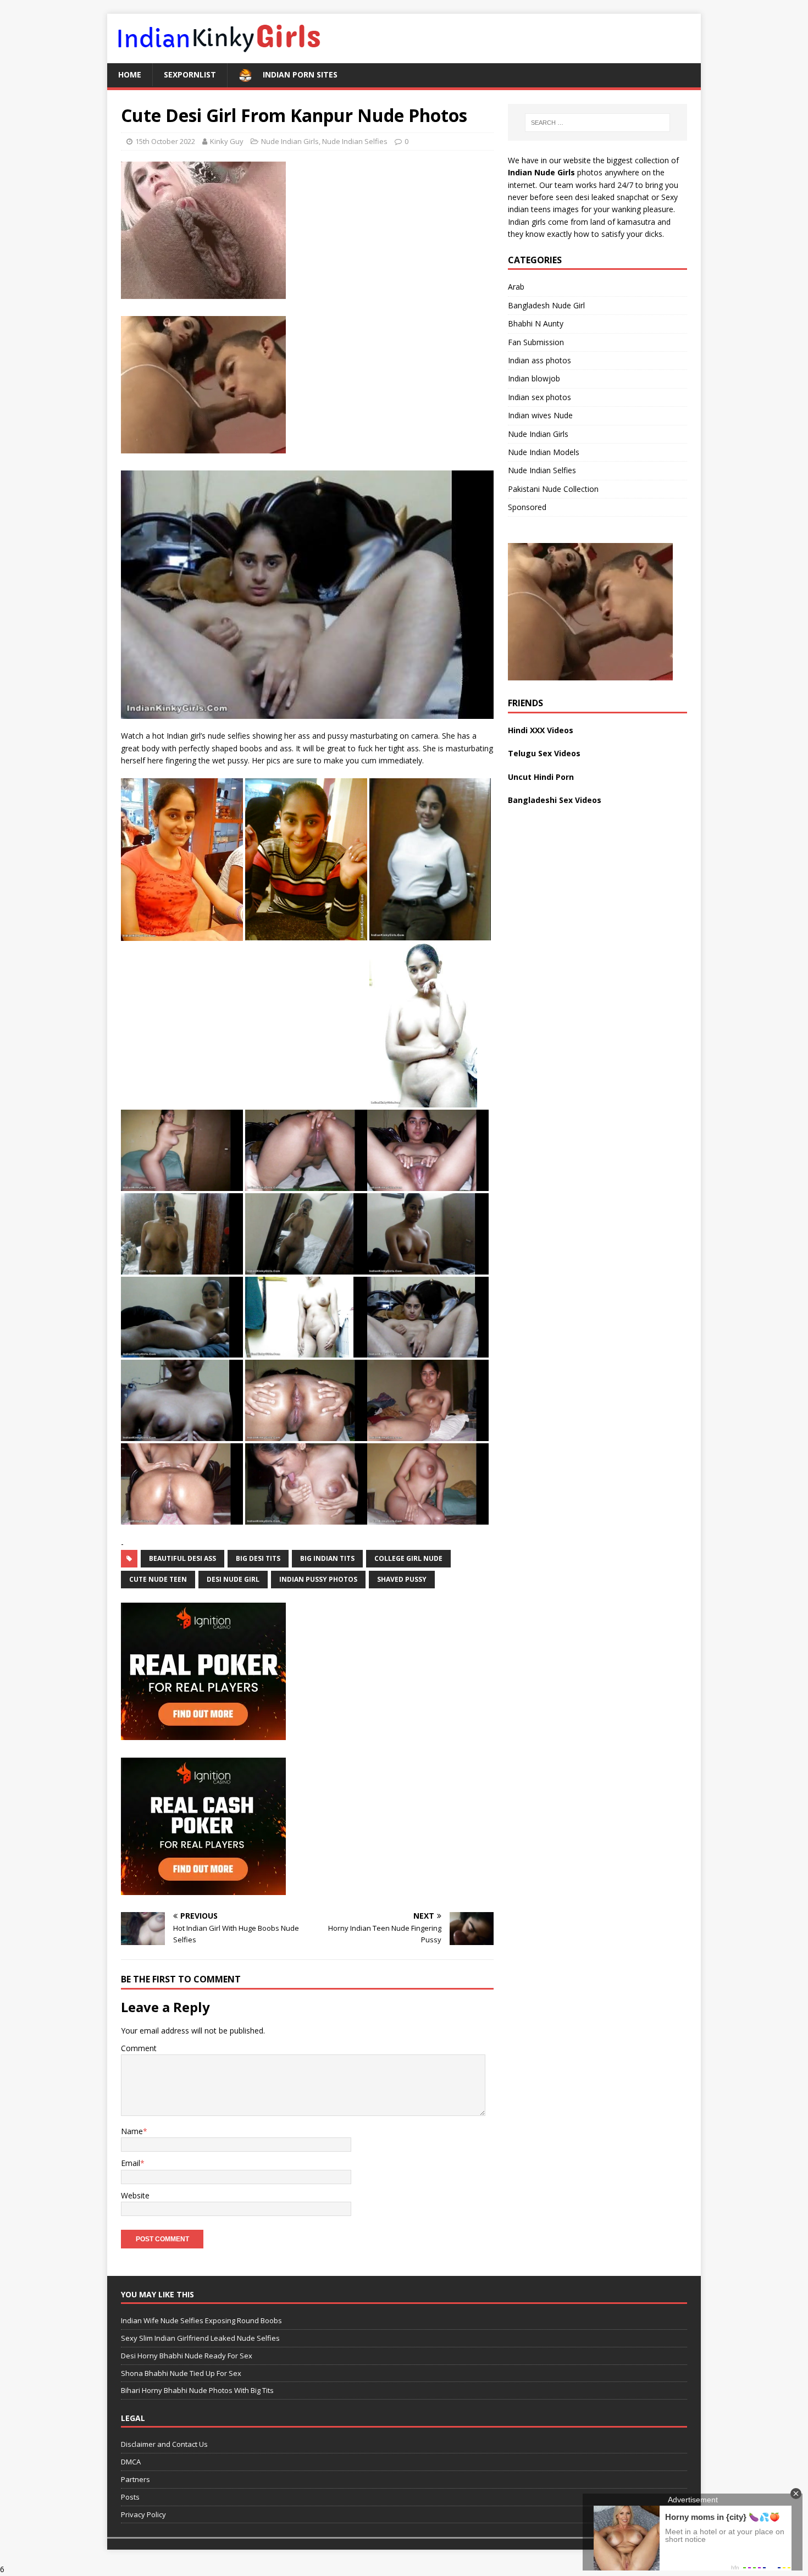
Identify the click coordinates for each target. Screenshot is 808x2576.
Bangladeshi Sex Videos (555, 800)
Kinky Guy (227, 141)
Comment (139, 2048)
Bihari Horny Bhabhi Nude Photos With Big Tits (197, 2390)
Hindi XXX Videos (541, 730)
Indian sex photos (539, 397)
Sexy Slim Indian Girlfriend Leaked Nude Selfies (200, 2338)
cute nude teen (158, 1579)
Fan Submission (536, 342)
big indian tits (327, 1558)
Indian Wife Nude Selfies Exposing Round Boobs (201, 2320)
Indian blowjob (534, 378)
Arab (516, 287)
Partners (135, 2479)
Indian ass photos (539, 360)
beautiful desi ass (182, 1558)
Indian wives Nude (540, 415)
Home (130, 74)
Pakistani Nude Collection (553, 489)
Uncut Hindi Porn (541, 777)
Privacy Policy (143, 2514)
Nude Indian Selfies (355, 141)
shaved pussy (402, 1579)
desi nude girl (233, 1579)
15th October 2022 (165, 141)
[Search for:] (597, 123)
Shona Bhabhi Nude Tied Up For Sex (181, 2373)
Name (132, 2131)
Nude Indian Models (544, 452)
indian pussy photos (318, 1579)
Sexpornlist (190, 74)
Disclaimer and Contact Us (164, 2444)
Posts (130, 2497)
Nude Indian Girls (290, 141)
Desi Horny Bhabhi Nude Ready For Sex (187, 2356)
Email (131, 2163)
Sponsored (527, 507)
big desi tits (258, 1558)
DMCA (131, 2462)
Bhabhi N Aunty (536, 323)
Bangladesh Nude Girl (546, 305)
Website (135, 2195)
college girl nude (408, 1558)
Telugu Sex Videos (544, 753)
